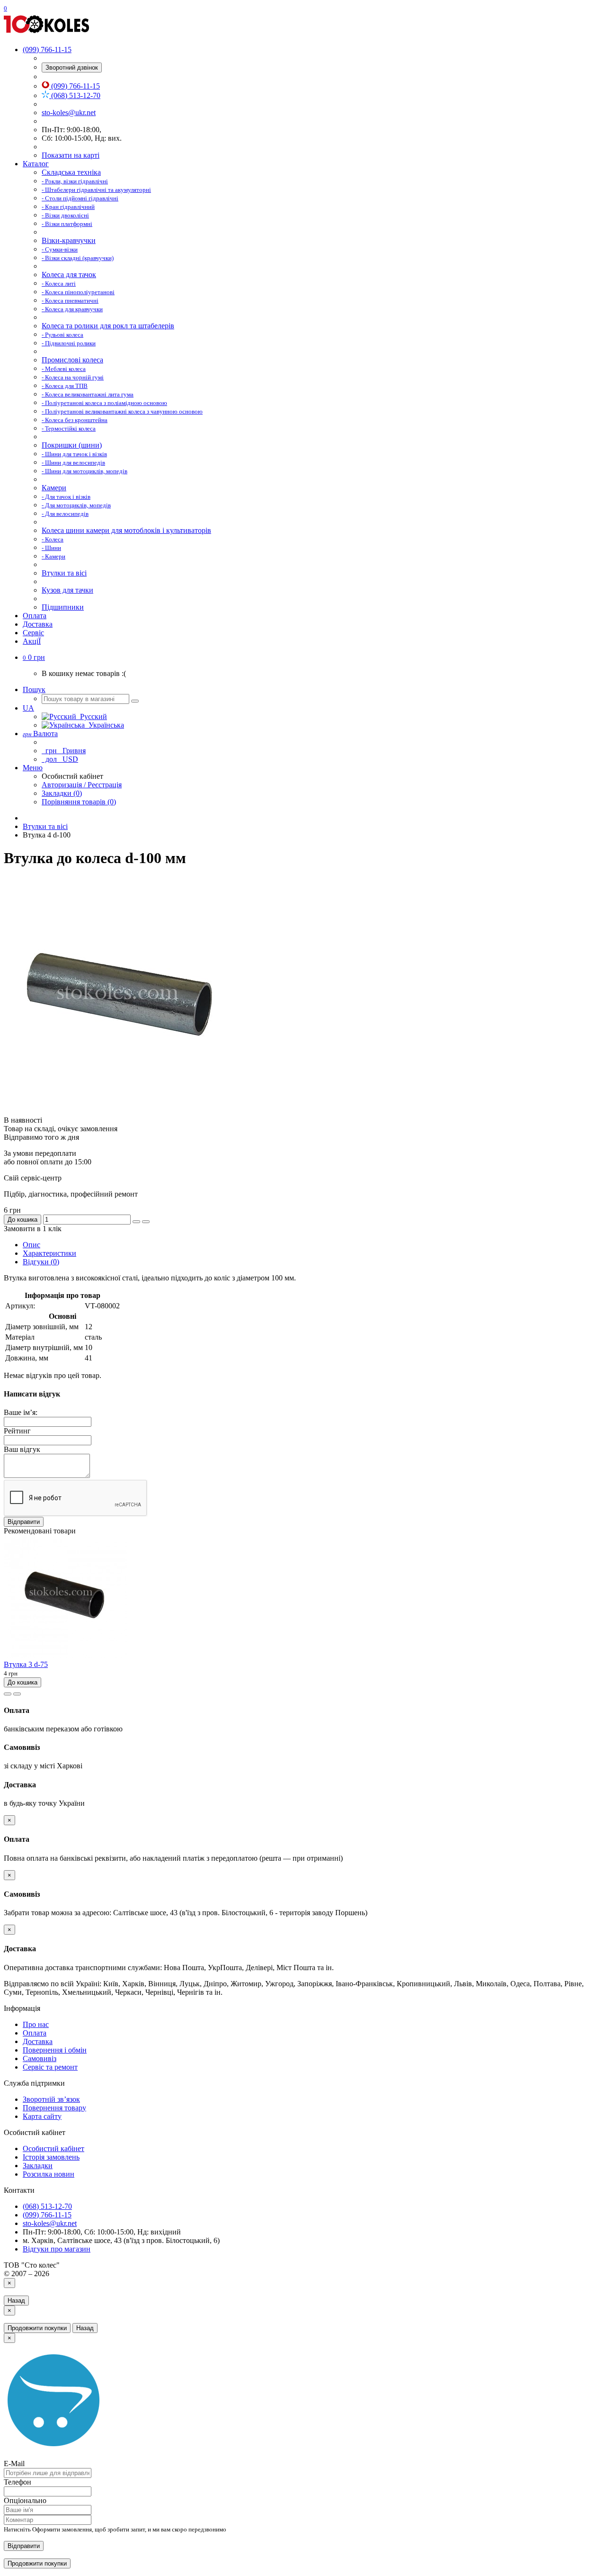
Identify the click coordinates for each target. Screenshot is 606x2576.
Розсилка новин (49, 2174)
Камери (54, 488)
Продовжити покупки (37, 2328)
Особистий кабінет (53, 2148)
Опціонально (25, 2500)
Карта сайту (42, 2116)
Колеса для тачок (69, 275)
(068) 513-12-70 (75, 95)
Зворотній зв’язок (51, 2099)
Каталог (36, 164)
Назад (16, 2301)
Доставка (38, 624)
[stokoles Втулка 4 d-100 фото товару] (122, 1112)
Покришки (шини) (72, 445)
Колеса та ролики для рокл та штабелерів (108, 326)
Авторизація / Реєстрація (82, 785)
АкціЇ (32, 641)
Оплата (35, 616)
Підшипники (63, 607)
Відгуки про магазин (57, 2249)
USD (61, 759)
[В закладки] (136, 1222)
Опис (31, 1245)
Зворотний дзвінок (72, 68)
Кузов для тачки (67, 590)
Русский (92, 716)
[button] (34, 657)
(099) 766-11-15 (75, 86)
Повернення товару (54, 2108)
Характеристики (49, 1253)
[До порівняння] (146, 1222)
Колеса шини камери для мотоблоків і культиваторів (126, 530)
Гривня (65, 751)
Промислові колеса (72, 360)
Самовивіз (40, 2058)
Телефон (18, 2482)
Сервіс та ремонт (50, 2067)
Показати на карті (71, 155)
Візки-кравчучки (69, 240)
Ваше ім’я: (21, 1412)
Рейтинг (17, 1431)
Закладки (38, 2166)
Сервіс (33, 633)
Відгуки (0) (41, 1262)
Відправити (24, 1522)
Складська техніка (71, 172)
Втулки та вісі (64, 573)
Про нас (36, 2024)
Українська (104, 725)
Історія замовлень (51, 2157)
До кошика (22, 1220)
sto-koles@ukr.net (69, 113)
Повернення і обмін (55, 2050)
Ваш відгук (22, 1449)
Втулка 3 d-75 (26, 1664)
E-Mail (14, 2463)
